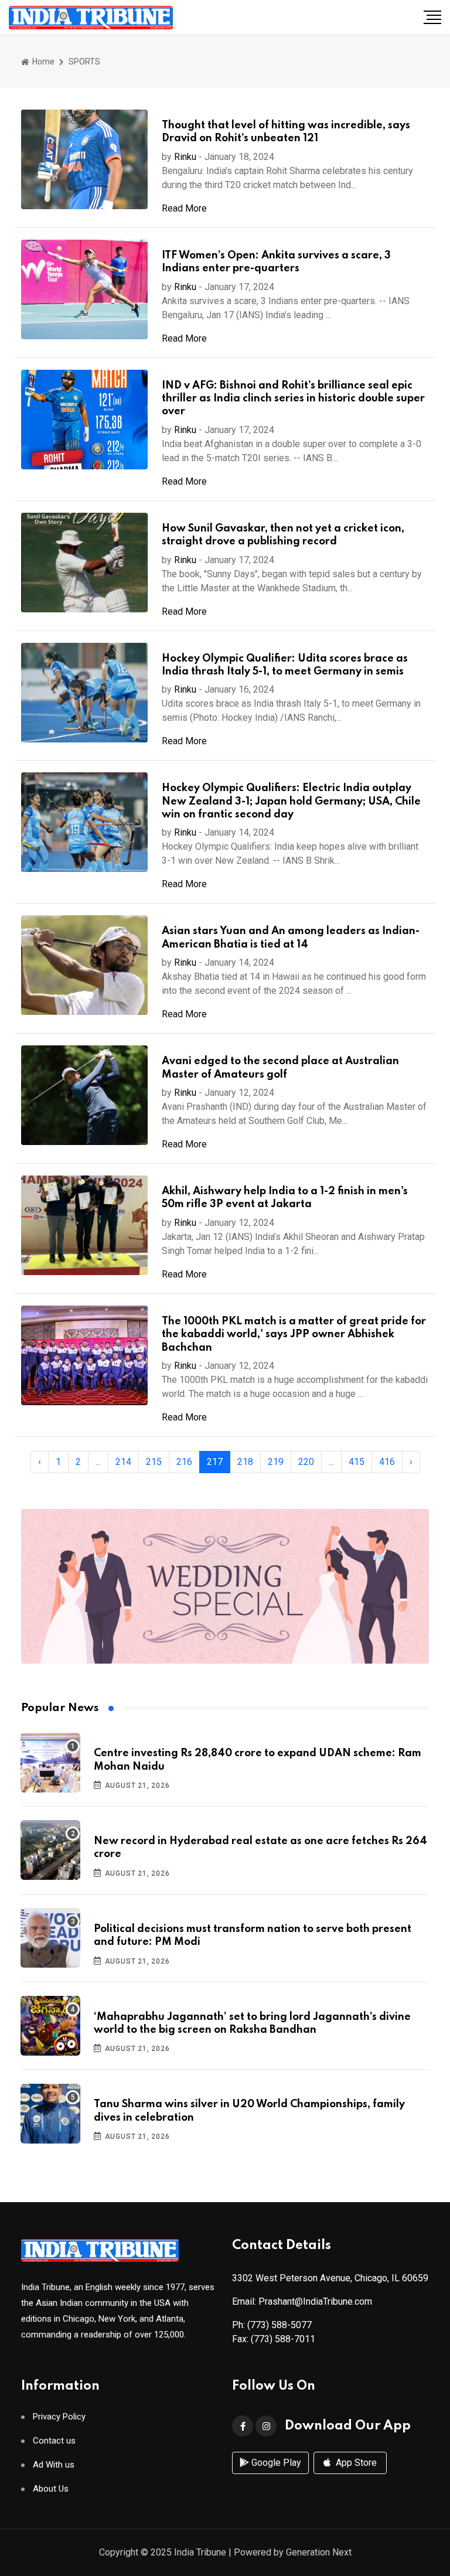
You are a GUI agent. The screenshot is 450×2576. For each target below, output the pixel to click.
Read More (184, 208)
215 (154, 1462)
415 (357, 1462)
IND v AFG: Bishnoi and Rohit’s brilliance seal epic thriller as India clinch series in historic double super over (293, 399)
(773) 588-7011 (283, 2339)
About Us (51, 2489)
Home (42, 62)
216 (184, 1462)
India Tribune (200, 2552)
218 (245, 1462)
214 (123, 1462)
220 (306, 1462)
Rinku (185, 157)
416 (387, 1462)
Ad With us (54, 2465)
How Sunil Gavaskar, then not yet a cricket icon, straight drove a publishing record (283, 535)
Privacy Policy (59, 2417)
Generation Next (319, 2552)
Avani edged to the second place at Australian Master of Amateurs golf (280, 1068)
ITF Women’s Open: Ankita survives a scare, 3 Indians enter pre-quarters (276, 262)
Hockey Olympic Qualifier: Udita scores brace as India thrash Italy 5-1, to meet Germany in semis (285, 665)
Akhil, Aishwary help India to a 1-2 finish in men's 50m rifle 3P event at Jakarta (285, 1198)
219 (276, 1462)
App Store (355, 2463)
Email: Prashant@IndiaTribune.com (302, 2301)
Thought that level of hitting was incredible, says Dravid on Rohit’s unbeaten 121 (286, 132)
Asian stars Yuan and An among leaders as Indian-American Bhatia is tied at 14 (291, 938)
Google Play (275, 2463)
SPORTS (84, 62)
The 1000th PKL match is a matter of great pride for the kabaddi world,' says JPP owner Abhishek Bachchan (294, 1335)
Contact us (54, 2441)
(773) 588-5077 (279, 2325)
